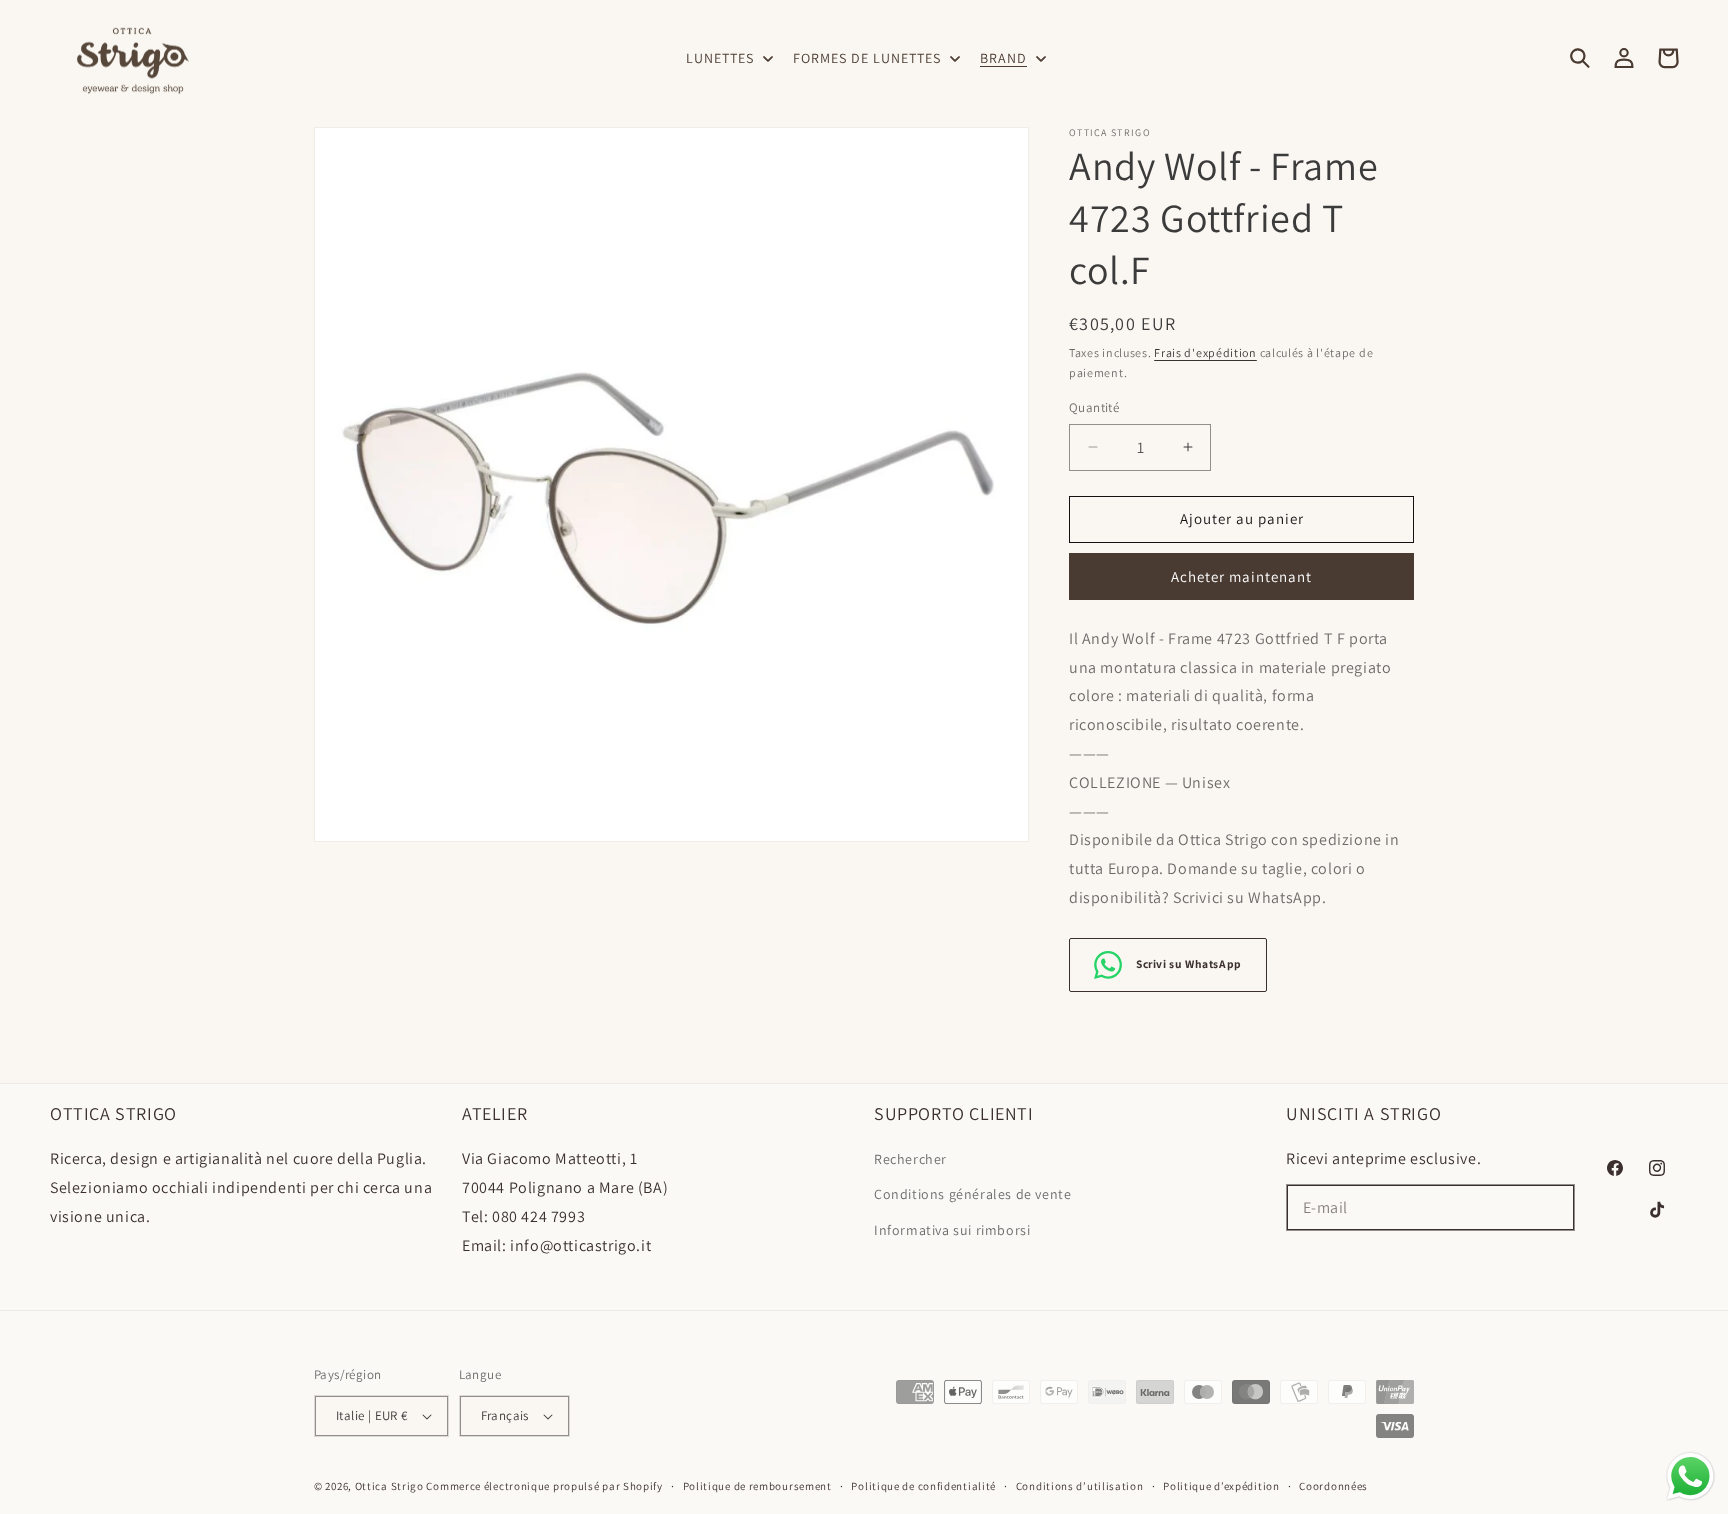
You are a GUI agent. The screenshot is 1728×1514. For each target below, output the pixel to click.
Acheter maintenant (1241, 576)
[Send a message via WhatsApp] (1690, 1476)
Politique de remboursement (757, 1486)
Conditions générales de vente (972, 1194)
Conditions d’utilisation (1080, 1486)
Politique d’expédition (1221, 1486)
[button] (727, 58)
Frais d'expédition (1205, 352)
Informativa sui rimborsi (952, 1230)
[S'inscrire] (1552, 1207)
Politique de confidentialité (923, 1486)
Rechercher (910, 1159)
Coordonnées (1333, 1486)
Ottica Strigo (389, 1486)
